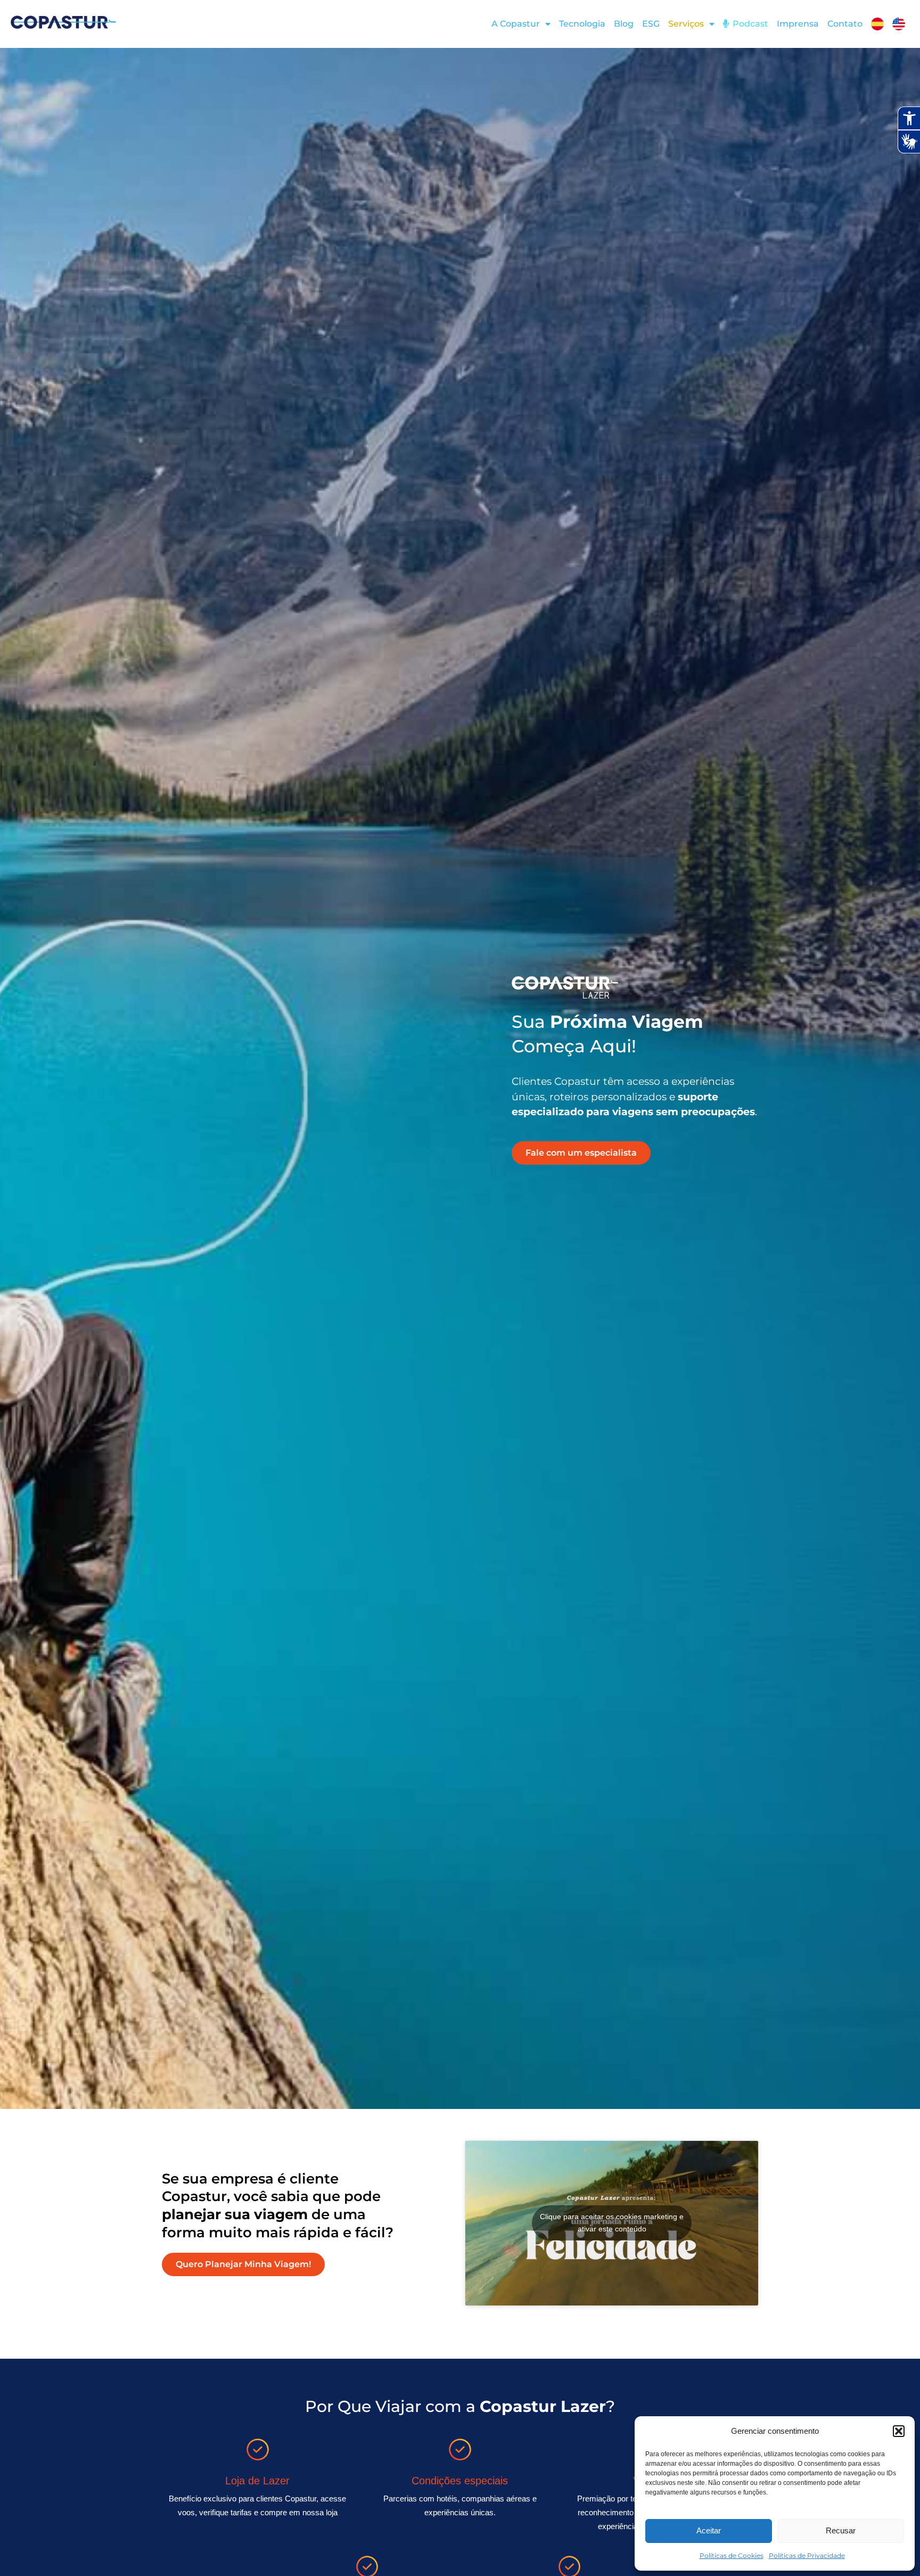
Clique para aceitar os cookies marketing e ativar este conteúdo (612, 2223)
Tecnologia (582, 24)
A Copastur (516, 24)
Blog (624, 24)
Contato (845, 24)
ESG (651, 24)
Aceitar (709, 2530)
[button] (899, 2431)
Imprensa (798, 24)
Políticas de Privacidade (807, 2555)
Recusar (841, 2530)
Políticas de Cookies (732, 2555)
